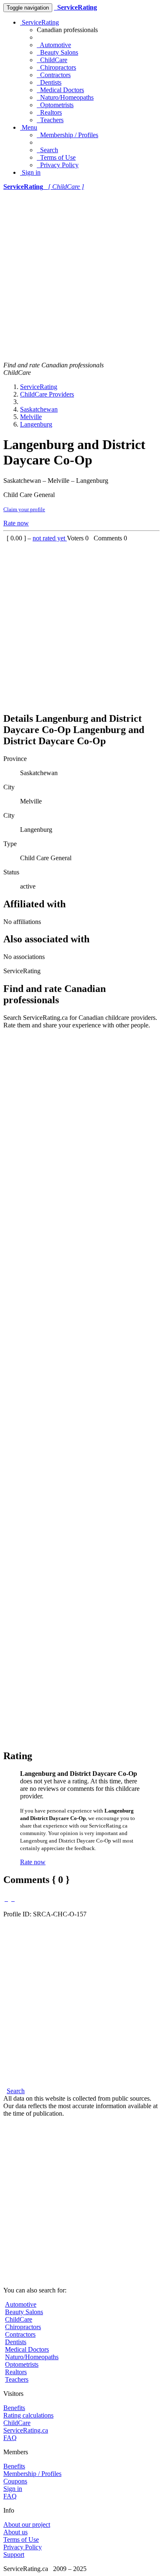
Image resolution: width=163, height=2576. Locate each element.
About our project (27, 2525)
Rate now (16, 523)
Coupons (15, 2481)
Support (14, 2555)
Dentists (49, 82)
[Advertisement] (81, 276)
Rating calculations (28, 2415)
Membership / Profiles (67, 135)
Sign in (30, 172)
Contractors (54, 75)
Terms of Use (56, 157)
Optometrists (55, 105)
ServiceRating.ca (26, 2430)
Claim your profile (24, 509)
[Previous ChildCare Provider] (6, 1899)
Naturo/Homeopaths (65, 97)
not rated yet (50, 538)
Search (47, 150)
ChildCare (52, 60)
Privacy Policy (58, 165)
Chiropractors (56, 67)
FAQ (10, 2438)
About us (15, 2532)
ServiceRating (39, 22)
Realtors (49, 112)
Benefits (14, 2408)
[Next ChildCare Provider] (13, 1899)
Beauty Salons (57, 52)
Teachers (50, 120)
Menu (29, 127)
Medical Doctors (60, 90)
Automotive (54, 45)
